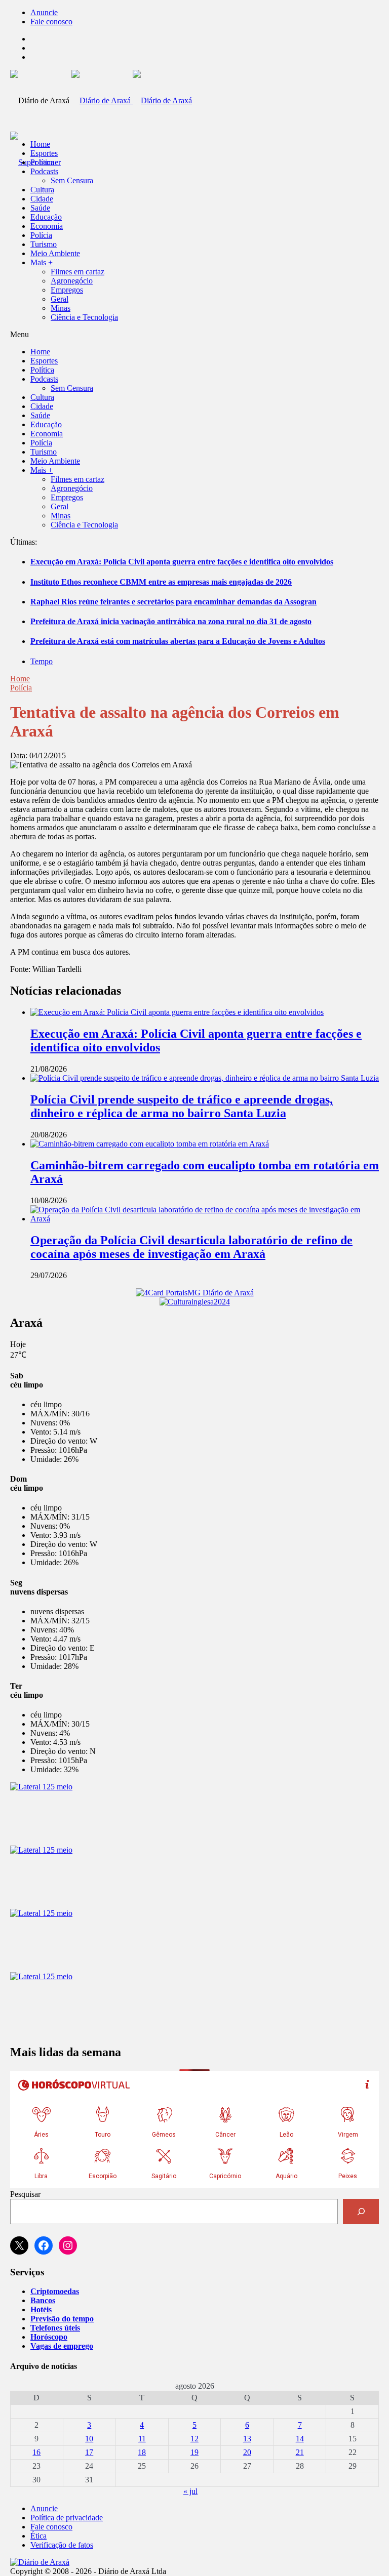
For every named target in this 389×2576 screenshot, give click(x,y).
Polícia (41, 235)
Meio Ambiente (55, 253)
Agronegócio (72, 281)
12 (194, 2439)
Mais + (42, 262)
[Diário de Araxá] (132, 100)
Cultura (42, 190)
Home (20, 679)
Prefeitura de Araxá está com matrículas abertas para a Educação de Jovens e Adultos (178, 641)
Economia (47, 226)
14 (300, 2439)
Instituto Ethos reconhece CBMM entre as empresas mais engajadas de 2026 (161, 582)
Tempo (42, 661)
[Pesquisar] (361, 2211)
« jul (190, 2491)
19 (194, 2452)
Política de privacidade (67, 2518)
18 (142, 2452)
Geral (60, 299)
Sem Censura (72, 180)
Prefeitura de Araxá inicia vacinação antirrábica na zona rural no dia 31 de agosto (171, 621)
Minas (61, 308)
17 (89, 2452)
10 (89, 2439)
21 (300, 2452)
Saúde (40, 208)
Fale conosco (51, 22)
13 (247, 2439)
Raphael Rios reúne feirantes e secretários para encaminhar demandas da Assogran (173, 602)
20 (247, 2452)
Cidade (42, 199)
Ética (38, 2536)
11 (142, 2439)
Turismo (44, 244)
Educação (46, 217)
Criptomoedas (55, 2291)
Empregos (67, 290)
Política (42, 162)
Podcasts (44, 171)
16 (36, 2452)
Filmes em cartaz (77, 272)
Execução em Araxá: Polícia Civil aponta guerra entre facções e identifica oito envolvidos (182, 562)
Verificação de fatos (62, 2545)
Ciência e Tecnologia (84, 317)
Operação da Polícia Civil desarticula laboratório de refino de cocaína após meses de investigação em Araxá (191, 1247)
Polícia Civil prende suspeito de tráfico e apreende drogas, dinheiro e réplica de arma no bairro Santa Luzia (182, 1106)
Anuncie (44, 12)
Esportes (44, 153)
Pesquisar (25, 2194)
